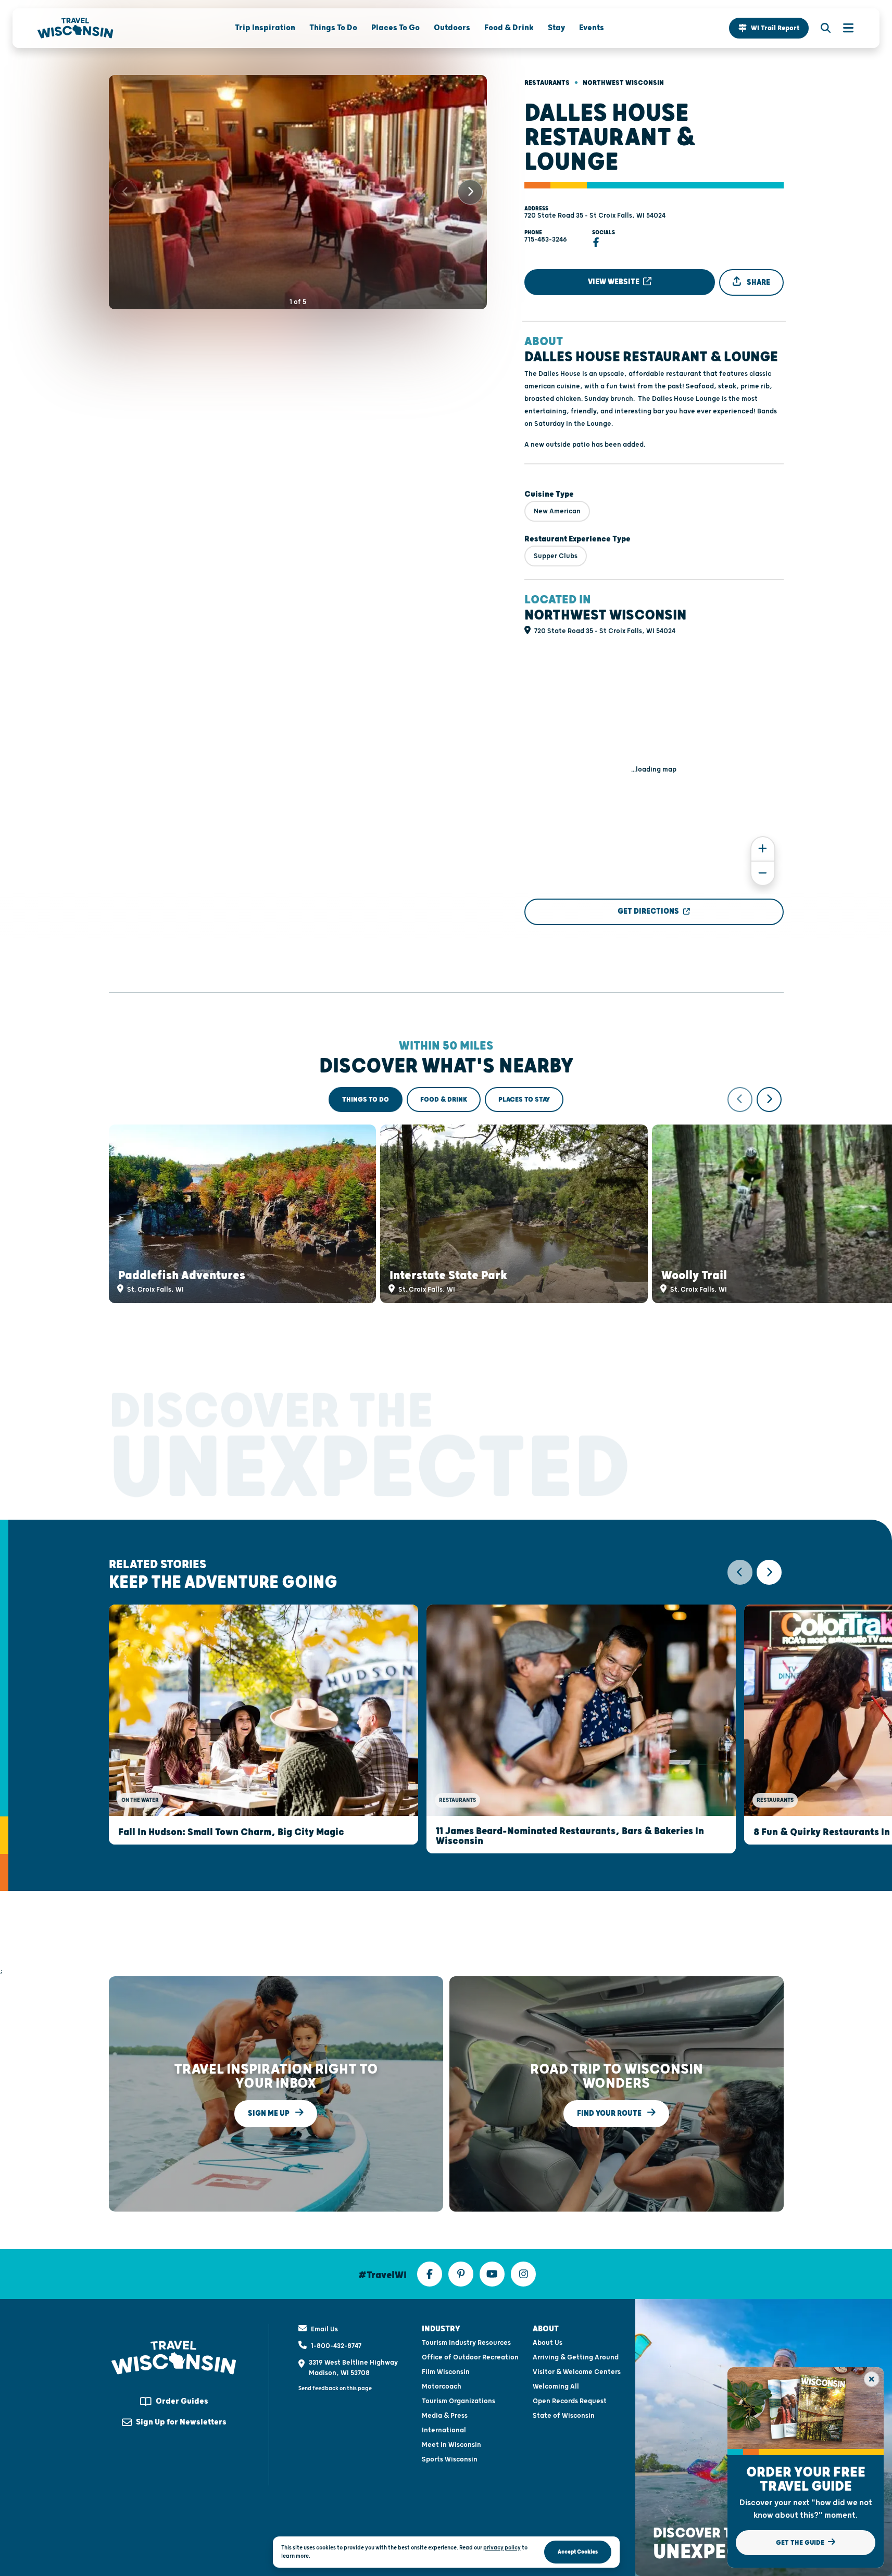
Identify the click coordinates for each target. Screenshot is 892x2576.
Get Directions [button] (648, 911)
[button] (769, 28)
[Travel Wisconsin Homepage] (76, 28)
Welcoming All (556, 2386)
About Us (548, 2343)
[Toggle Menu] (843, 28)
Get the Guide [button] (801, 2543)
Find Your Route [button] (610, 2113)
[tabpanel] (446, 1195)
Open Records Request (570, 2401)
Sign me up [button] (269, 2113)
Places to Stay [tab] (524, 1100)
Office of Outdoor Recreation (470, 2357)
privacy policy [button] (502, 2548)
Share (758, 282)
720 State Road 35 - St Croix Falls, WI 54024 (595, 216)
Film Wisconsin (446, 2372)
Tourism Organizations (458, 2401)
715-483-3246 (546, 239)
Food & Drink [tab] (444, 1100)
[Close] (872, 2379)
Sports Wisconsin (450, 2459)
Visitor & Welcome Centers (577, 2372)
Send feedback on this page (335, 2388)
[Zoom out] (763, 873)
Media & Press (445, 2416)
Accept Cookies (578, 2552)
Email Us (324, 2329)
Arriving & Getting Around (576, 2357)
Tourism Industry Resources (466, 2343)
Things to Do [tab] (366, 1100)
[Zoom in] (763, 849)
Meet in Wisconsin (451, 2445)
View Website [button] (614, 282)
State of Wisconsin (564, 2416)
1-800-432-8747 (336, 2346)
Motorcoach (442, 2386)
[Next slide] (470, 192)
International (444, 2430)
